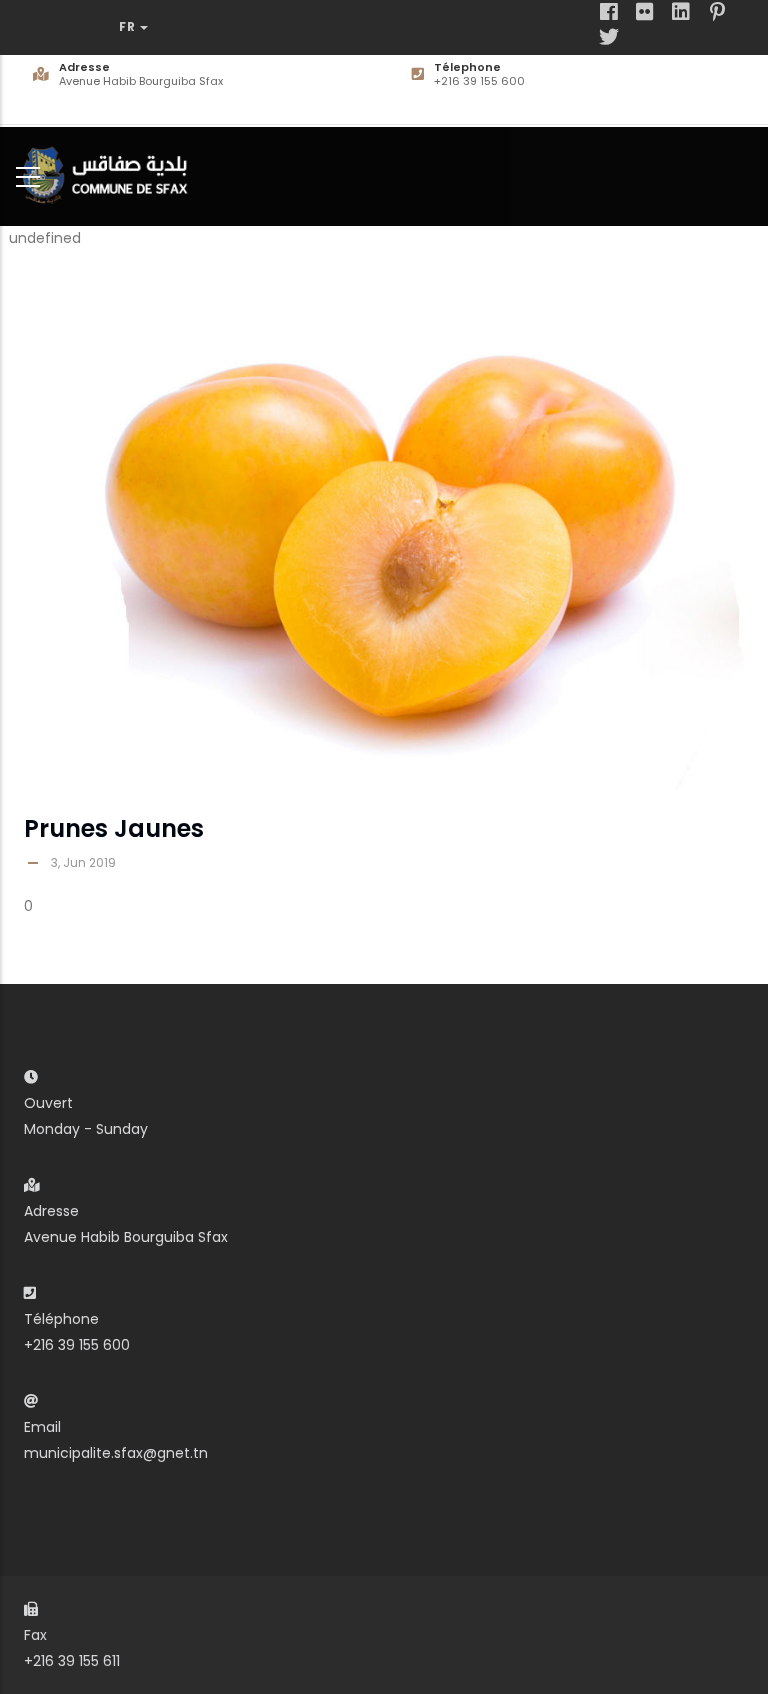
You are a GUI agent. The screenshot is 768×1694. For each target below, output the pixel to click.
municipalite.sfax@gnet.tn (116, 1453)
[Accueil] (110, 172)
